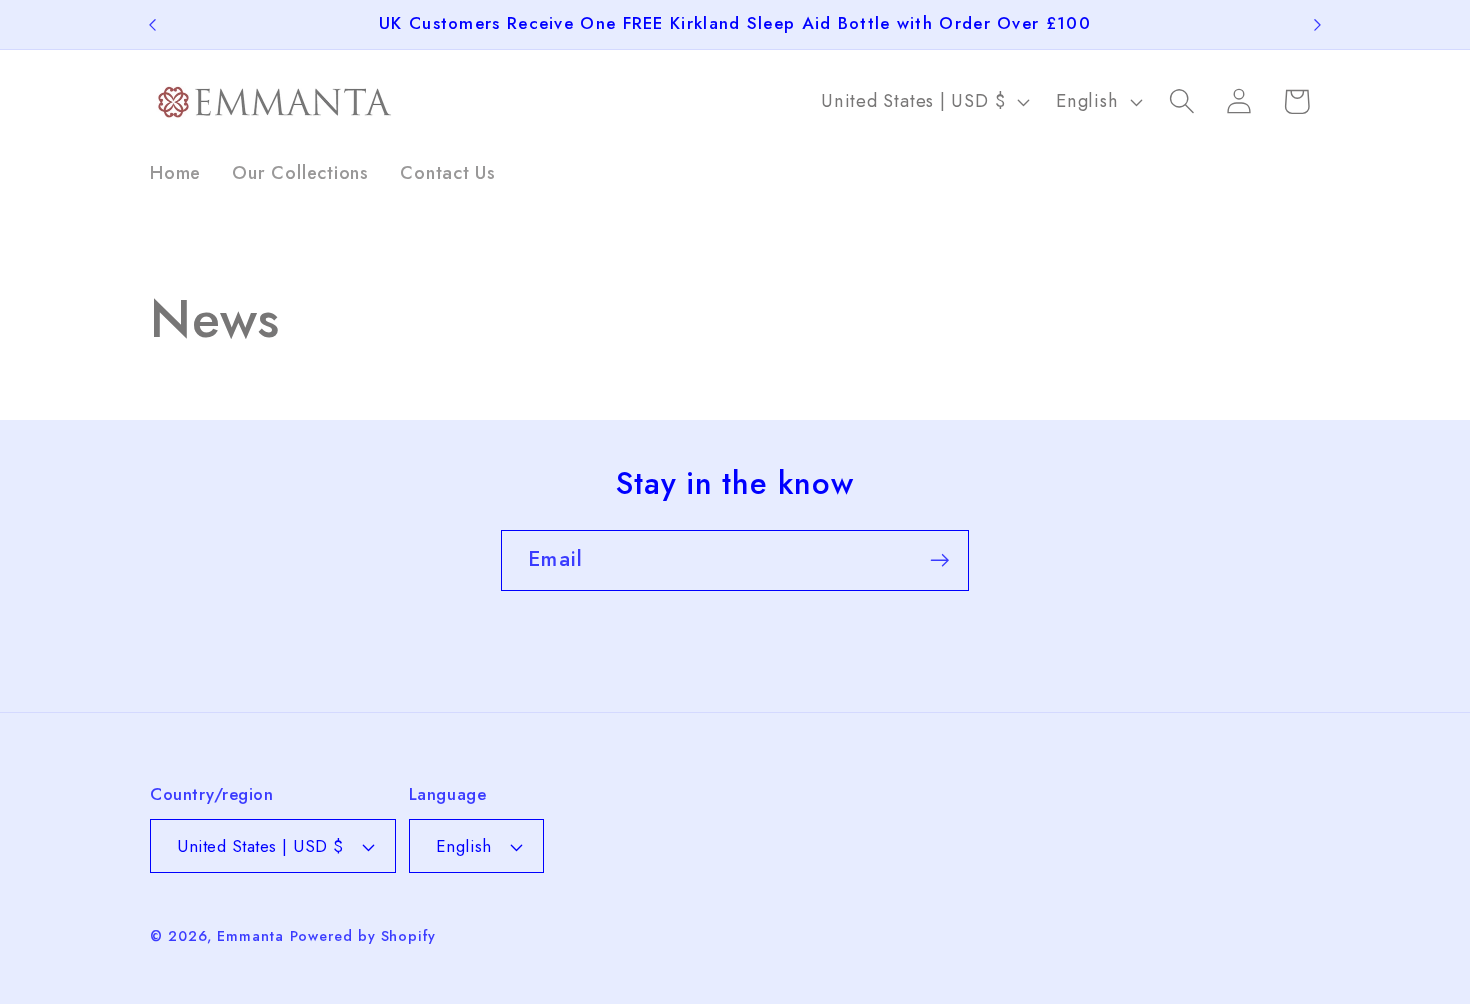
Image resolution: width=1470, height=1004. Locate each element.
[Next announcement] (1318, 24)
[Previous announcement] (153, 24)
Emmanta (250, 936)
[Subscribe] (939, 560)
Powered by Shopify (363, 936)
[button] (1182, 101)
